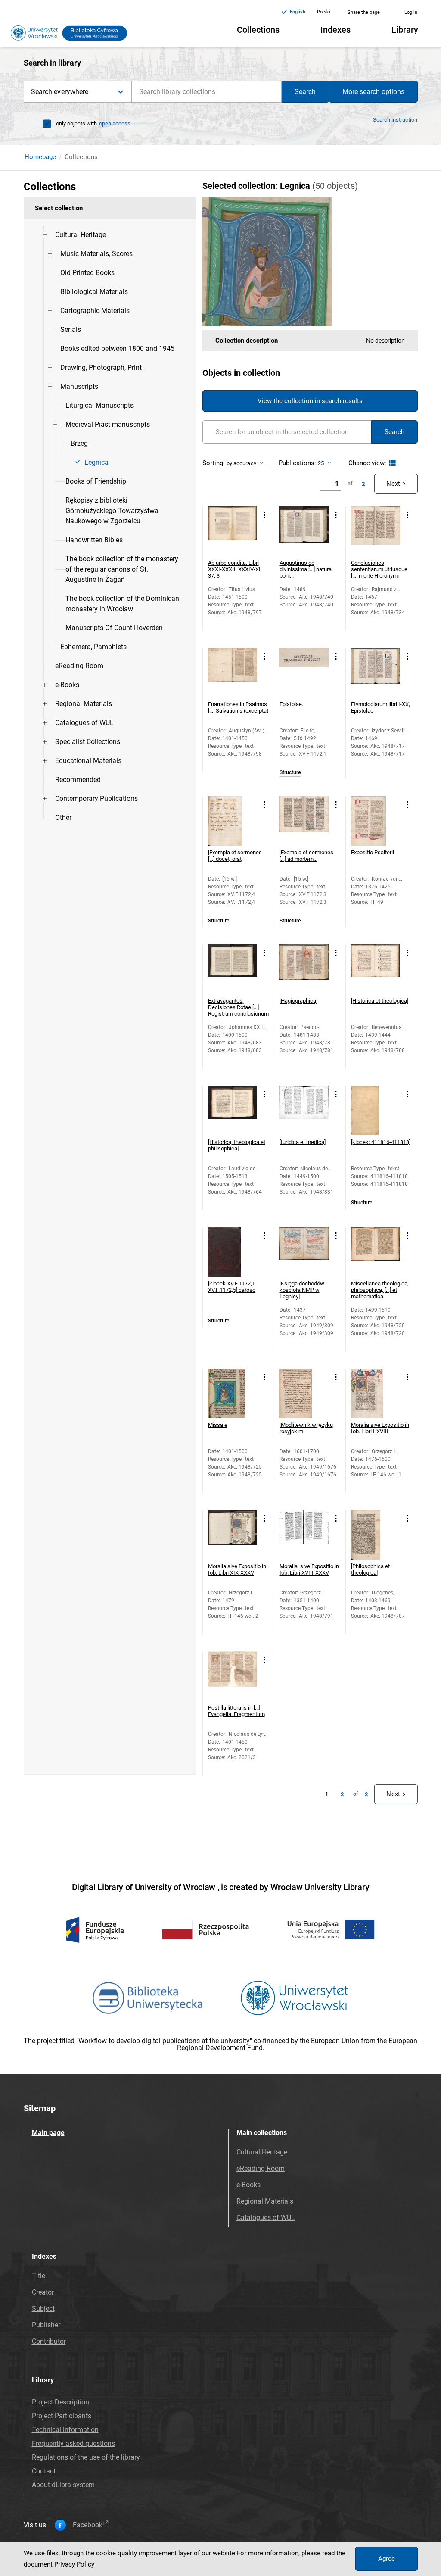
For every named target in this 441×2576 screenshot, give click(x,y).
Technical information (65, 2430)
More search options (373, 92)
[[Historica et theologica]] (375, 969)
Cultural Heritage (262, 2152)
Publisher (46, 2325)
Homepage (40, 157)
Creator (43, 2292)
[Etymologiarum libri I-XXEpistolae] (375, 673)
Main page (48, 2133)
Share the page (364, 12)
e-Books (248, 2185)
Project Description (61, 2402)
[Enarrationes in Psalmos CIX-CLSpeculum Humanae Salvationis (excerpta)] (232, 673)
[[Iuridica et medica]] (304, 1111)
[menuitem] (81, 235)
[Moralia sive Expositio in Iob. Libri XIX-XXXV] (232, 1535)
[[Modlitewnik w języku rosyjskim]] (304, 1393)
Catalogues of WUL (266, 2218)
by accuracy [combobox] (241, 463)
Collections (258, 30)
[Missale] (232, 1393)
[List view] (391, 463)
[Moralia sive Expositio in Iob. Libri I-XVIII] (375, 1393)
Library (405, 30)
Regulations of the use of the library (86, 2457)
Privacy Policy (74, 2564)
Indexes (335, 30)
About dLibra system (63, 2485)
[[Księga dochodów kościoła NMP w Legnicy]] (304, 1252)
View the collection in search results (310, 401)
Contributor (49, 2341)
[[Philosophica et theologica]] (375, 1535)
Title (39, 2276)
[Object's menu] (265, 515)
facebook (88, 2525)
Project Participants (62, 2416)
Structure (290, 773)
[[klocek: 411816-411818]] (375, 1111)
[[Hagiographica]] (304, 969)
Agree (387, 2559)
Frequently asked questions (73, 2443)
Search (305, 92)
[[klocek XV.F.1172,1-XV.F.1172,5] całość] (232, 1252)
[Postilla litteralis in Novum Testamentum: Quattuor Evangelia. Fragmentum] (232, 1676)
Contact (44, 2471)
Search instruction (395, 120)
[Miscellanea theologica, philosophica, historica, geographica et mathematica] (375, 1252)
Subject (43, 2309)
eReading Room (261, 2168)
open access (115, 123)
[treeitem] (110, 441)
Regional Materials (265, 2201)
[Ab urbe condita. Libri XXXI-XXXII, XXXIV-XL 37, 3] (232, 531)
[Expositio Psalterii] (375, 821)
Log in (411, 12)
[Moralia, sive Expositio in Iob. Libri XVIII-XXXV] (304, 1535)
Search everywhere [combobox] (60, 92)
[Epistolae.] (304, 673)
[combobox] (207, 92)
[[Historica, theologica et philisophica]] (232, 1111)
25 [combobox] (321, 463)
